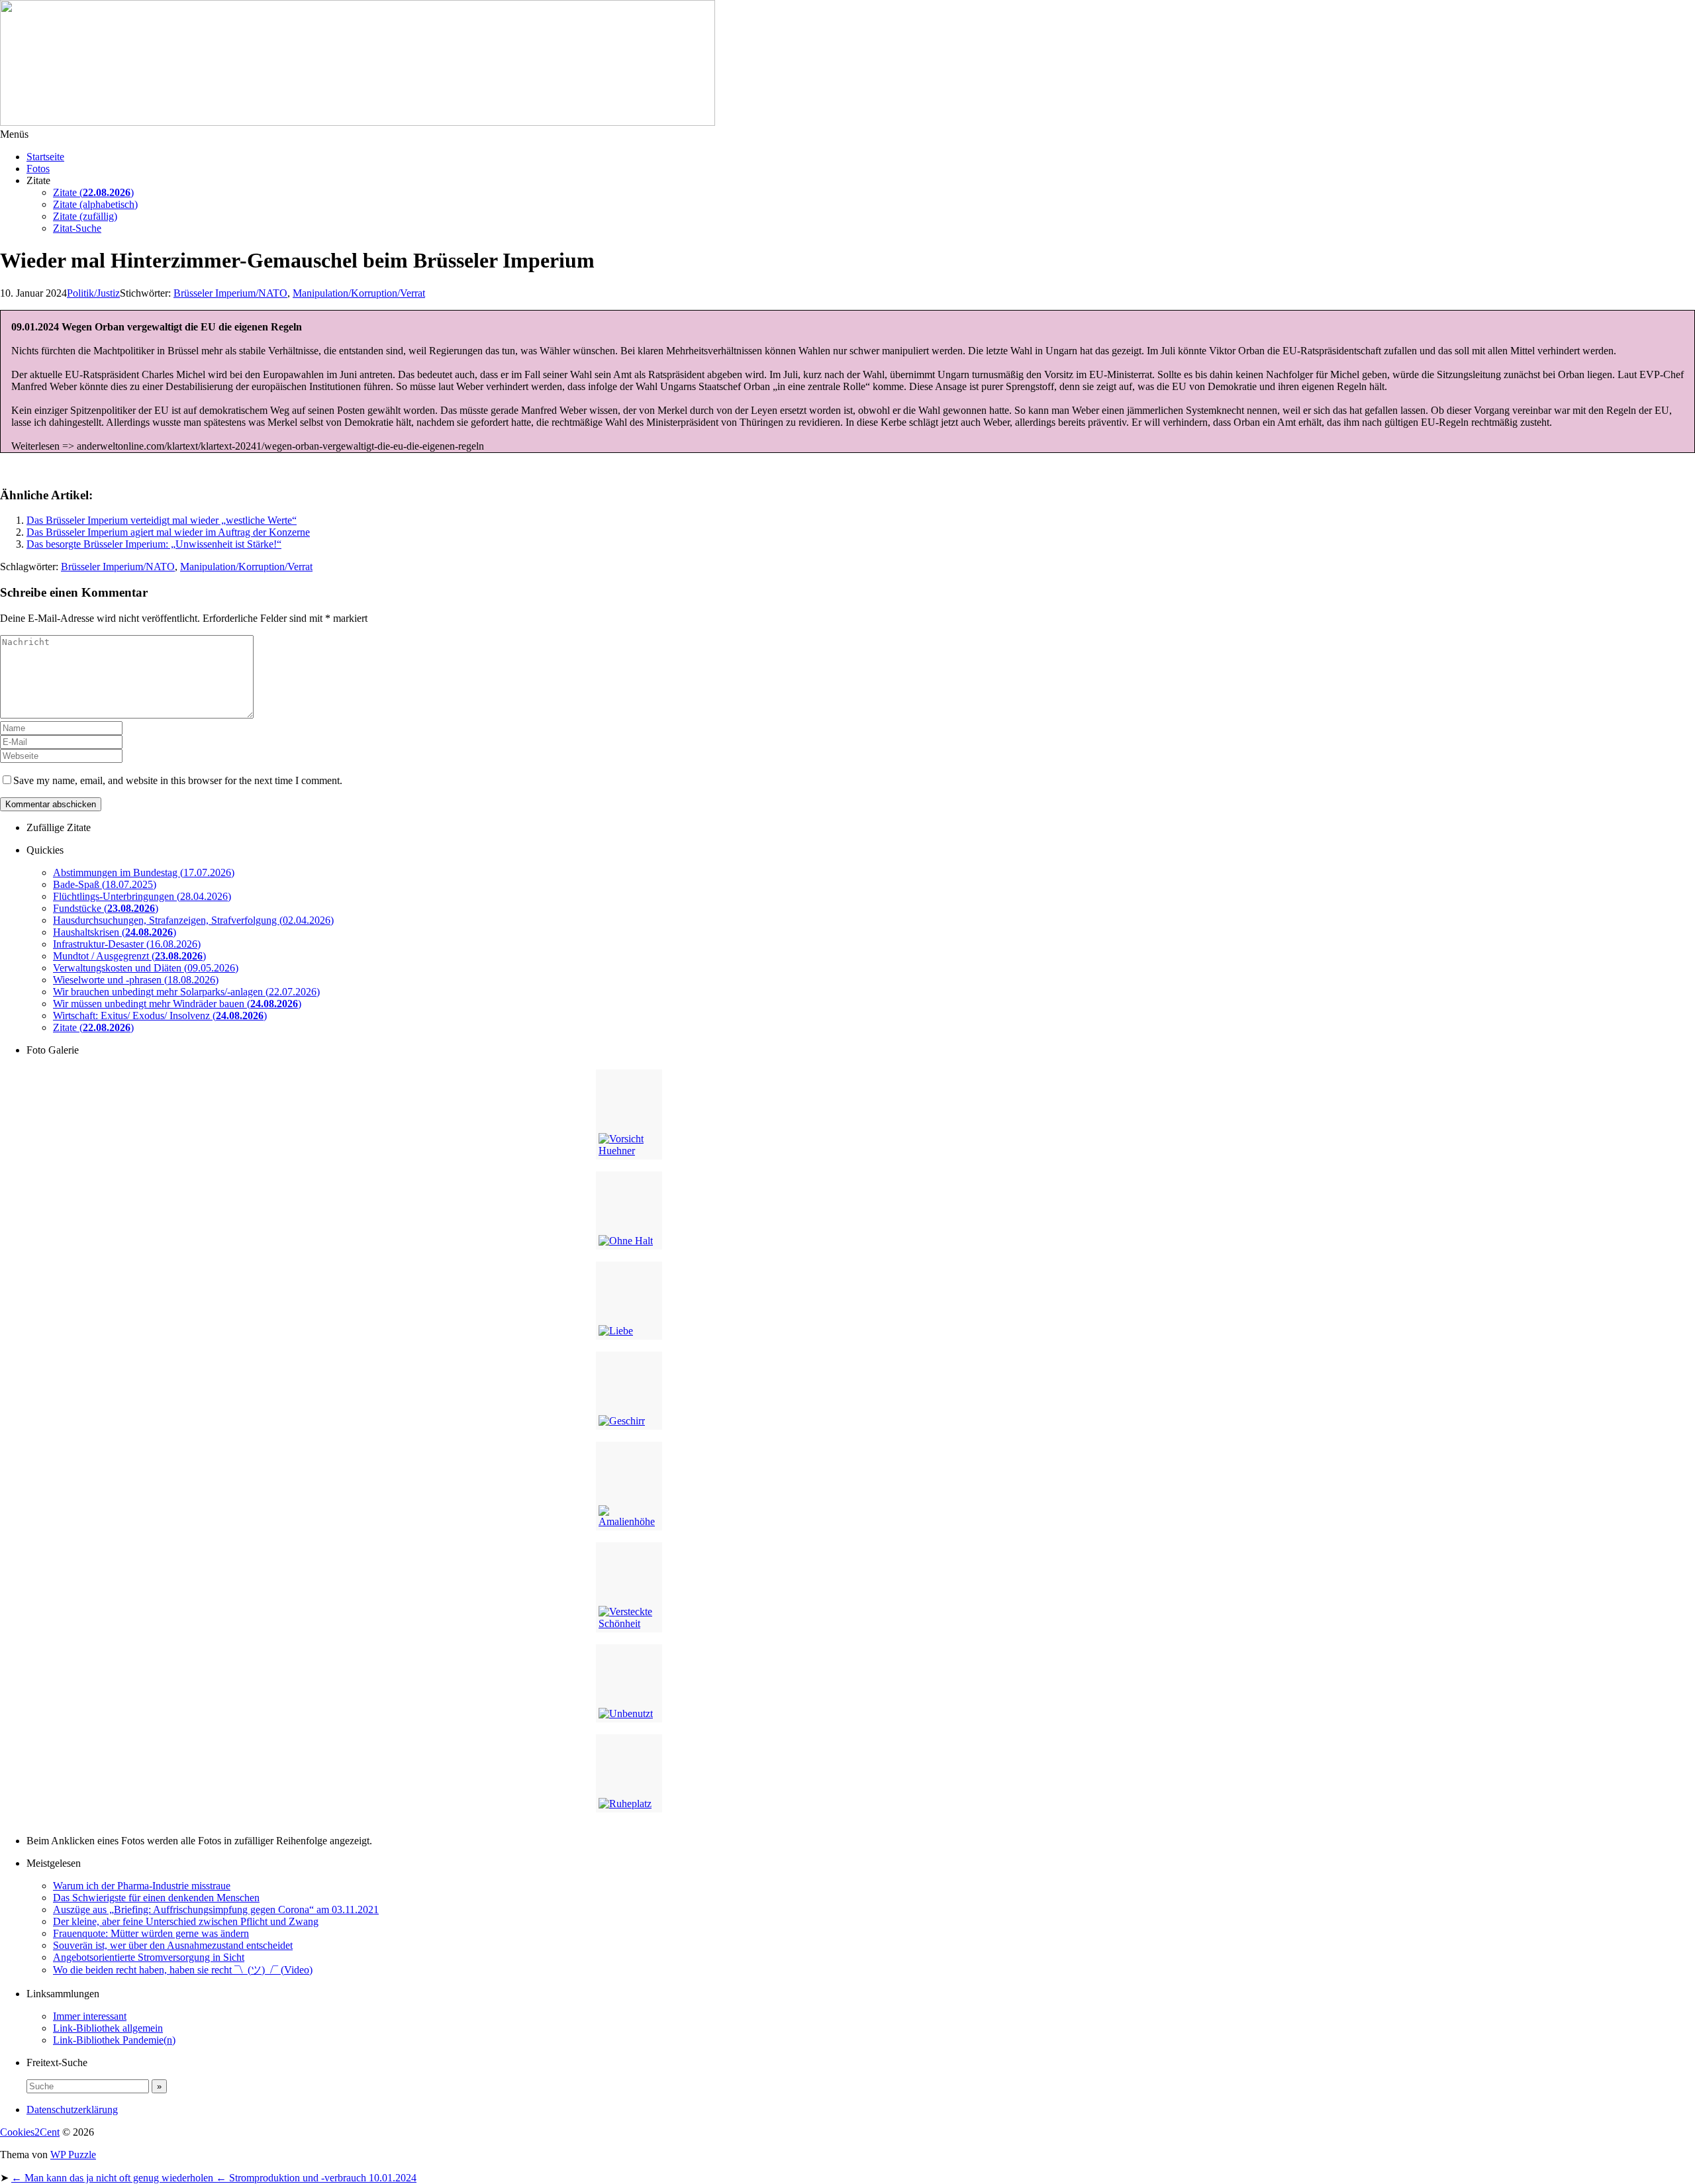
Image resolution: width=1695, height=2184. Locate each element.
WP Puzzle (73, 2155)
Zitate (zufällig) (85, 216)
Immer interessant (90, 2016)
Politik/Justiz (93, 293)
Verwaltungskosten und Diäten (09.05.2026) (146, 968)
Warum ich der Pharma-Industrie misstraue (142, 1886)
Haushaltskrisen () (115, 932)
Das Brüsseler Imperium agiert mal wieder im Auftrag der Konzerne (168, 532)
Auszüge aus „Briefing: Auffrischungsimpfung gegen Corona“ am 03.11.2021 (216, 1910)
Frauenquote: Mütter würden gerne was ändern (151, 1933)
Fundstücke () (106, 908)
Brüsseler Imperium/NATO (230, 293)
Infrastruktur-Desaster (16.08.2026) (127, 944)
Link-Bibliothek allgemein (108, 2028)
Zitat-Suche (77, 228)
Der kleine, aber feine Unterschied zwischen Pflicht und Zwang (186, 1921)
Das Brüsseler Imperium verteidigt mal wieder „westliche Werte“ (162, 520)
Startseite (45, 157)
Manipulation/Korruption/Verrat (359, 293)
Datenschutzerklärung (72, 2110)
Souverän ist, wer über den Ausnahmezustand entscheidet (173, 1945)
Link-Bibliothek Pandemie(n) (114, 2040)
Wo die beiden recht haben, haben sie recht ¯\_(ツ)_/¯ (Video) (183, 1970)
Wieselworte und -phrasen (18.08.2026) (136, 980)
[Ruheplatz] (629, 1773)
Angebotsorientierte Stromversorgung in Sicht (149, 1957)
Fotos (38, 169)
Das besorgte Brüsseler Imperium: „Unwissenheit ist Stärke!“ (154, 544)
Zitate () (93, 192)
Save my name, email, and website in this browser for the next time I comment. (178, 780)
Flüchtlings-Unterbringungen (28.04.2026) (142, 896)
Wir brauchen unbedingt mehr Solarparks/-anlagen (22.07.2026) (186, 992)
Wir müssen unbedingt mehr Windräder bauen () (177, 1004)
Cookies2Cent (30, 2132)
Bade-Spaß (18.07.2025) (105, 884)
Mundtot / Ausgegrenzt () (129, 956)
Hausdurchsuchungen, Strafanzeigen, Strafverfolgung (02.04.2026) (193, 920)
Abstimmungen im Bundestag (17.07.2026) (144, 872)
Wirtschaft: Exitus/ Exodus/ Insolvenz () (160, 1016)
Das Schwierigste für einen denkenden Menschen (156, 1898)
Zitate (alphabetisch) (95, 204)
